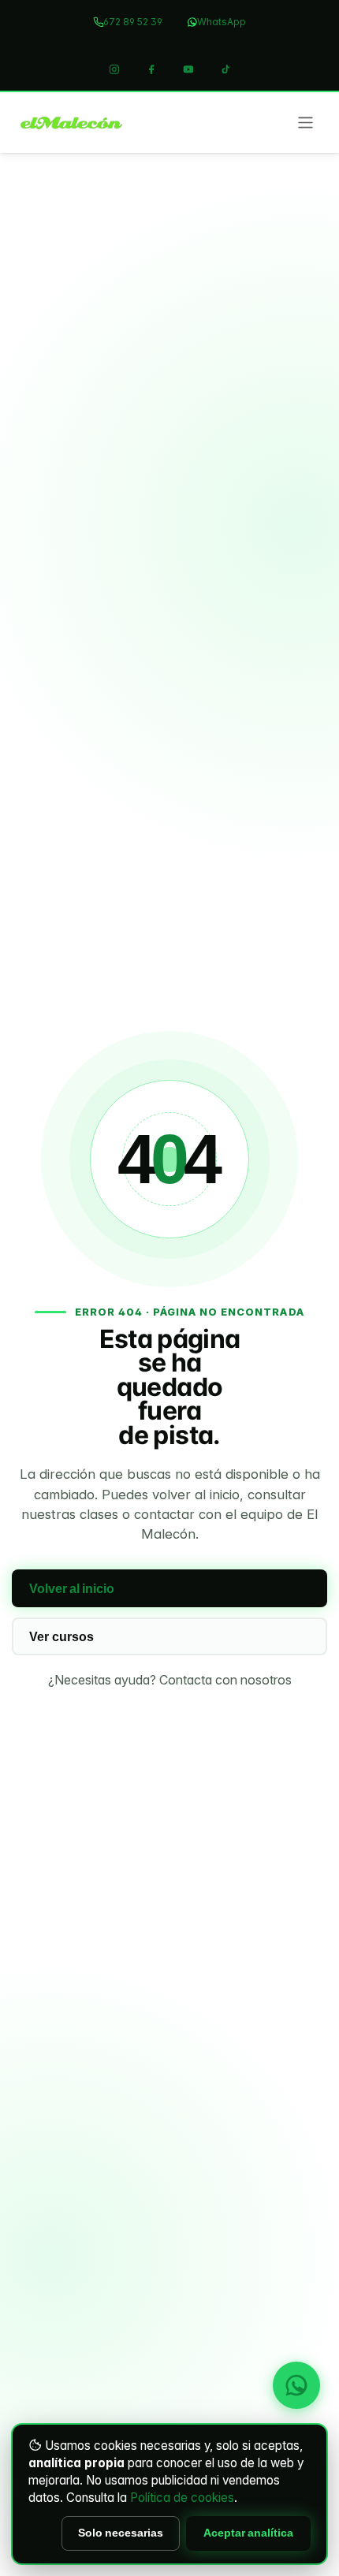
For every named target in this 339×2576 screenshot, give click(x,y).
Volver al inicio (72, 1589)
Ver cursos (61, 1637)
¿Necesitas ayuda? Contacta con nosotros (170, 1680)
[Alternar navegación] (305, 122)
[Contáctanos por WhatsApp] (296, 2385)
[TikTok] (225, 69)
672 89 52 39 (133, 22)
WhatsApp (222, 22)
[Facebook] (151, 69)
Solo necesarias (121, 2533)
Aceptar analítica (248, 2533)
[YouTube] (188, 69)
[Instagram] (114, 69)
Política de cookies (182, 2498)
